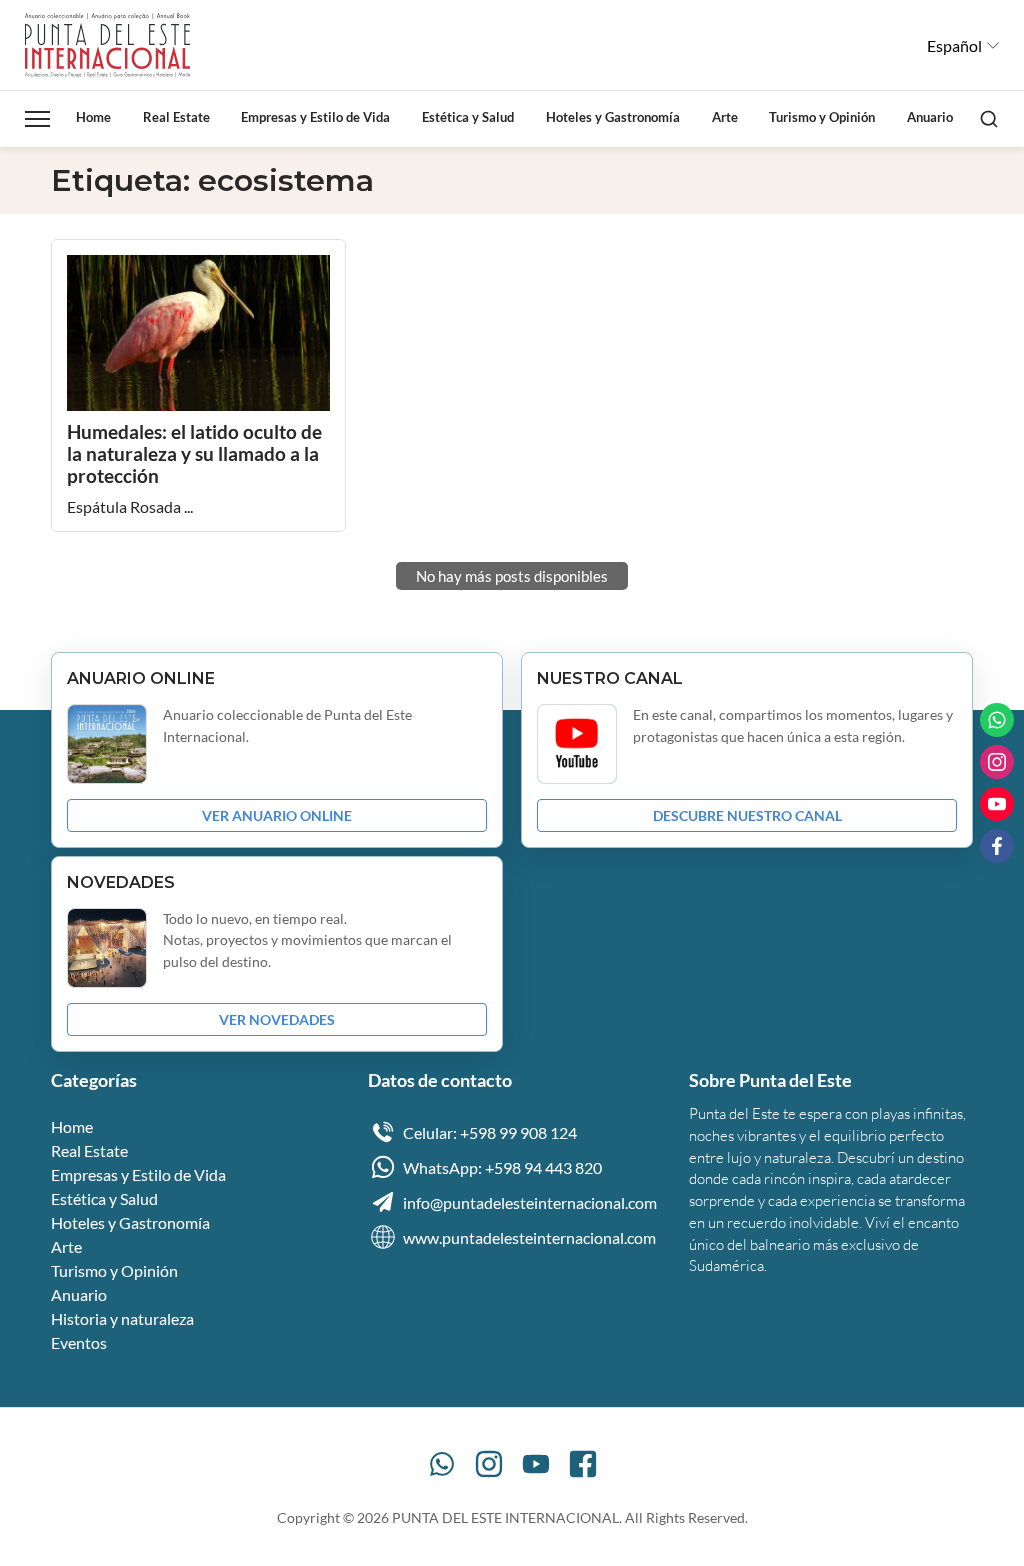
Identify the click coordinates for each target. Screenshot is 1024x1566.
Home (93, 117)
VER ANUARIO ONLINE (277, 815)
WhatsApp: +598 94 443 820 (502, 1167)
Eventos (79, 1342)
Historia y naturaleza (122, 1318)
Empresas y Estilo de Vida (315, 117)
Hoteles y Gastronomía (613, 117)
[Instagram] (489, 1464)
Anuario (930, 117)
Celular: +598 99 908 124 (490, 1132)
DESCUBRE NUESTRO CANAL (747, 815)
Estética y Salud (468, 117)
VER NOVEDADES (277, 1019)
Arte (725, 117)
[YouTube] (536, 1464)
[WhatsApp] (442, 1464)
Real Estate (176, 117)
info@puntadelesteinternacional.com (530, 1202)
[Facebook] (583, 1464)
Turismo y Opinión (822, 117)
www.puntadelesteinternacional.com (529, 1237)
